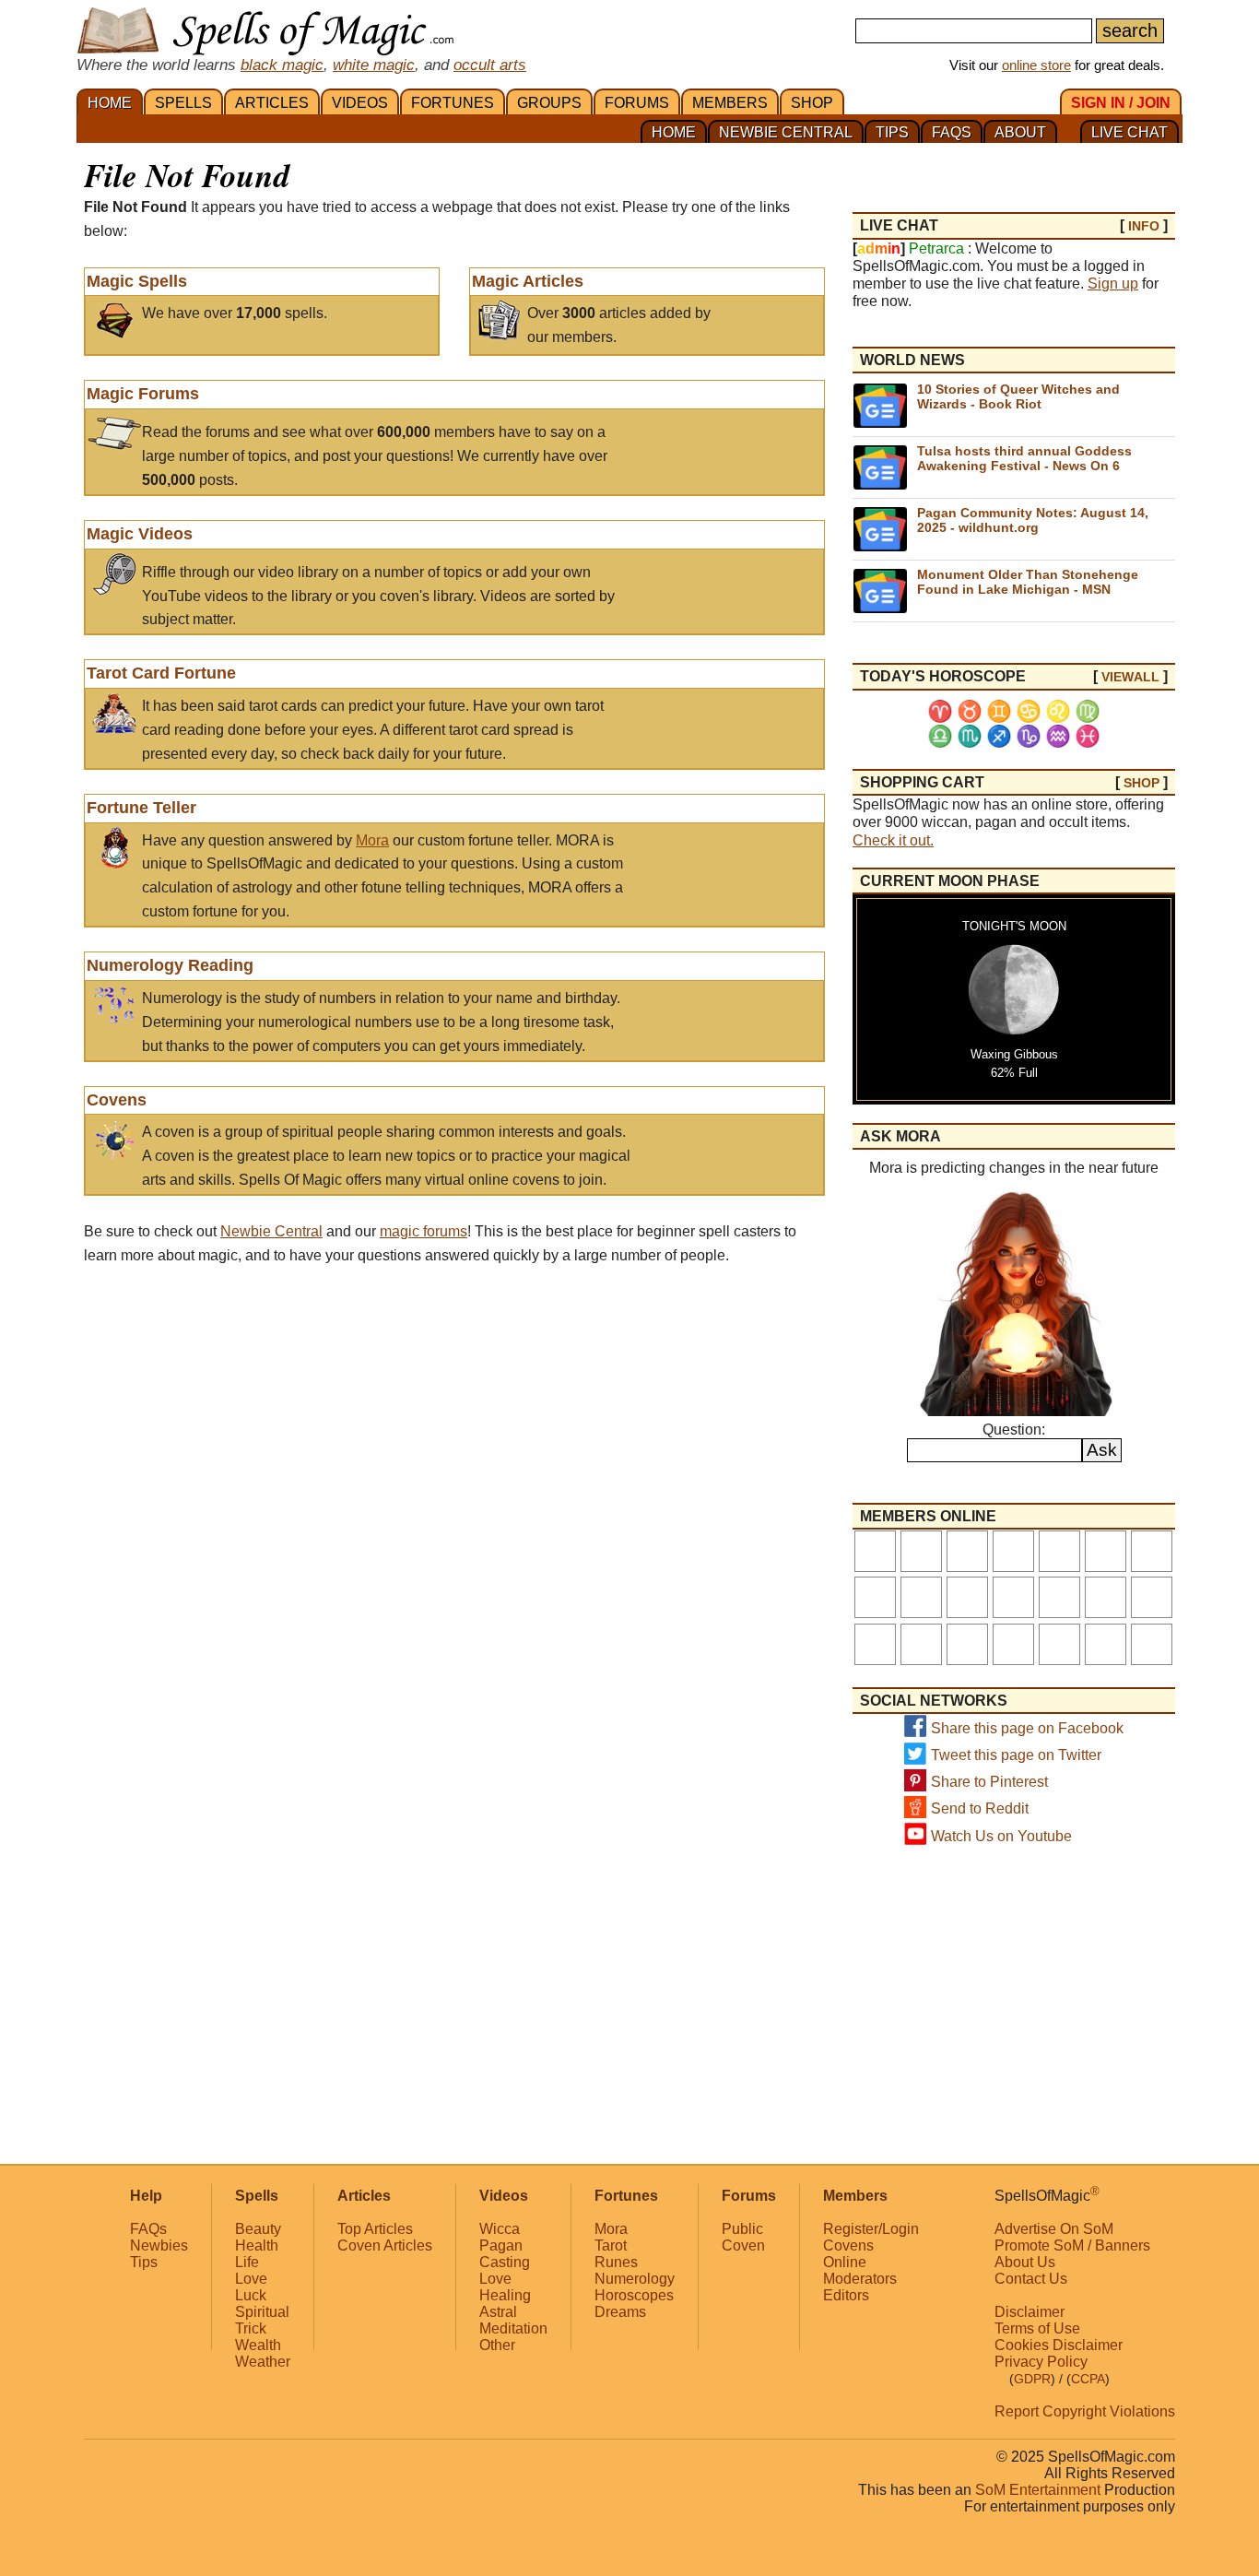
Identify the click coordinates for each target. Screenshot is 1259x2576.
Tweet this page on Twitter (1016, 1755)
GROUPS (549, 103)
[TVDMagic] (1152, 1551)
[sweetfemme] (1059, 1644)
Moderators (860, 2279)
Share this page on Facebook (1027, 1728)
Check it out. (893, 840)
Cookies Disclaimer (1059, 2345)
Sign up (1113, 284)
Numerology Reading (170, 965)
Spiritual (262, 2312)
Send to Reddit (980, 1808)
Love (251, 2279)
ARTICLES (272, 103)
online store (1036, 65)
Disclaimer (1030, 2312)
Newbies (159, 2245)
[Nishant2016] (1152, 1597)
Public (742, 2229)
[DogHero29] (1059, 1597)
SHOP (812, 103)
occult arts (490, 65)
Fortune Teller (141, 808)
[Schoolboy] (967, 1551)
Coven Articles (385, 2245)
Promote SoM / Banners (1072, 2245)
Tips (144, 2262)
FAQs (148, 2229)
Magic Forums (143, 394)
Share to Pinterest (989, 1782)
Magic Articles (528, 281)
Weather (263, 2362)
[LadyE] (967, 1644)
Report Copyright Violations (1085, 2411)
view (1130, 677)
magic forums (424, 1231)
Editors (846, 2295)
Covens (117, 1100)
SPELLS (183, 103)
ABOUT (1020, 132)
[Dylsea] (1013, 1597)
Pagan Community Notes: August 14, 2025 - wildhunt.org (1033, 520)
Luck (251, 2295)
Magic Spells (137, 281)
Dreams (620, 2312)
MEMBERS (730, 103)
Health (257, 2245)
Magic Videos (140, 534)
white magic (374, 65)
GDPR (1032, 2379)
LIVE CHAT (1130, 132)
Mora (372, 840)
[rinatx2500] (1106, 1644)
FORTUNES (453, 103)
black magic (282, 65)
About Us (1025, 2262)
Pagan (501, 2245)
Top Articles (375, 2229)
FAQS (952, 132)
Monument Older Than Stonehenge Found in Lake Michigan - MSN (1028, 581)
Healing (505, 2295)
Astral (498, 2312)
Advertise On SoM (1054, 2229)
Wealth (258, 2345)
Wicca (500, 2229)
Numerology (635, 2279)
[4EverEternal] (875, 1597)
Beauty (258, 2229)
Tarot (611, 2245)
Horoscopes (634, 2295)
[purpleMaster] (921, 1551)
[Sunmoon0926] (875, 1551)
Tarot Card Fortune (161, 673)
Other (497, 2345)
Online (845, 2262)
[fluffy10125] (967, 1597)
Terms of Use (1037, 2328)
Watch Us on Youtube (1001, 1836)
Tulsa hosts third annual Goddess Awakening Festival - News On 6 (1024, 458)
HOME (110, 103)
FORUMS (637, 103)
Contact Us (1031, 2279)
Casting (505, 2262)
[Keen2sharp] (921, 1644)
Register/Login (871, 2229)
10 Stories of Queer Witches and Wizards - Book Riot (1018, 396)
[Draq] (921, 1597)
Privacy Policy (1041, 2362)
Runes (616, 2262)
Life (247, 2262)
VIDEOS (360, 103)
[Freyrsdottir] (1013, 1551)
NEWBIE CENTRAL (786, 132)
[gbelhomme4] (875, 1644)
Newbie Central (271, 1231)
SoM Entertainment (1038, 2490)
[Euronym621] (1106, 1597)
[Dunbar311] (1106, 1551)
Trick (251, 2328)
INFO (1144, 226)
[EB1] (1013, 1644)
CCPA (1088, 2379)
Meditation (513, 2328)
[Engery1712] (1152, 1644)
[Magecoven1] (1059, 1551)
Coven (743, 2245)
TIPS (892, 132)
